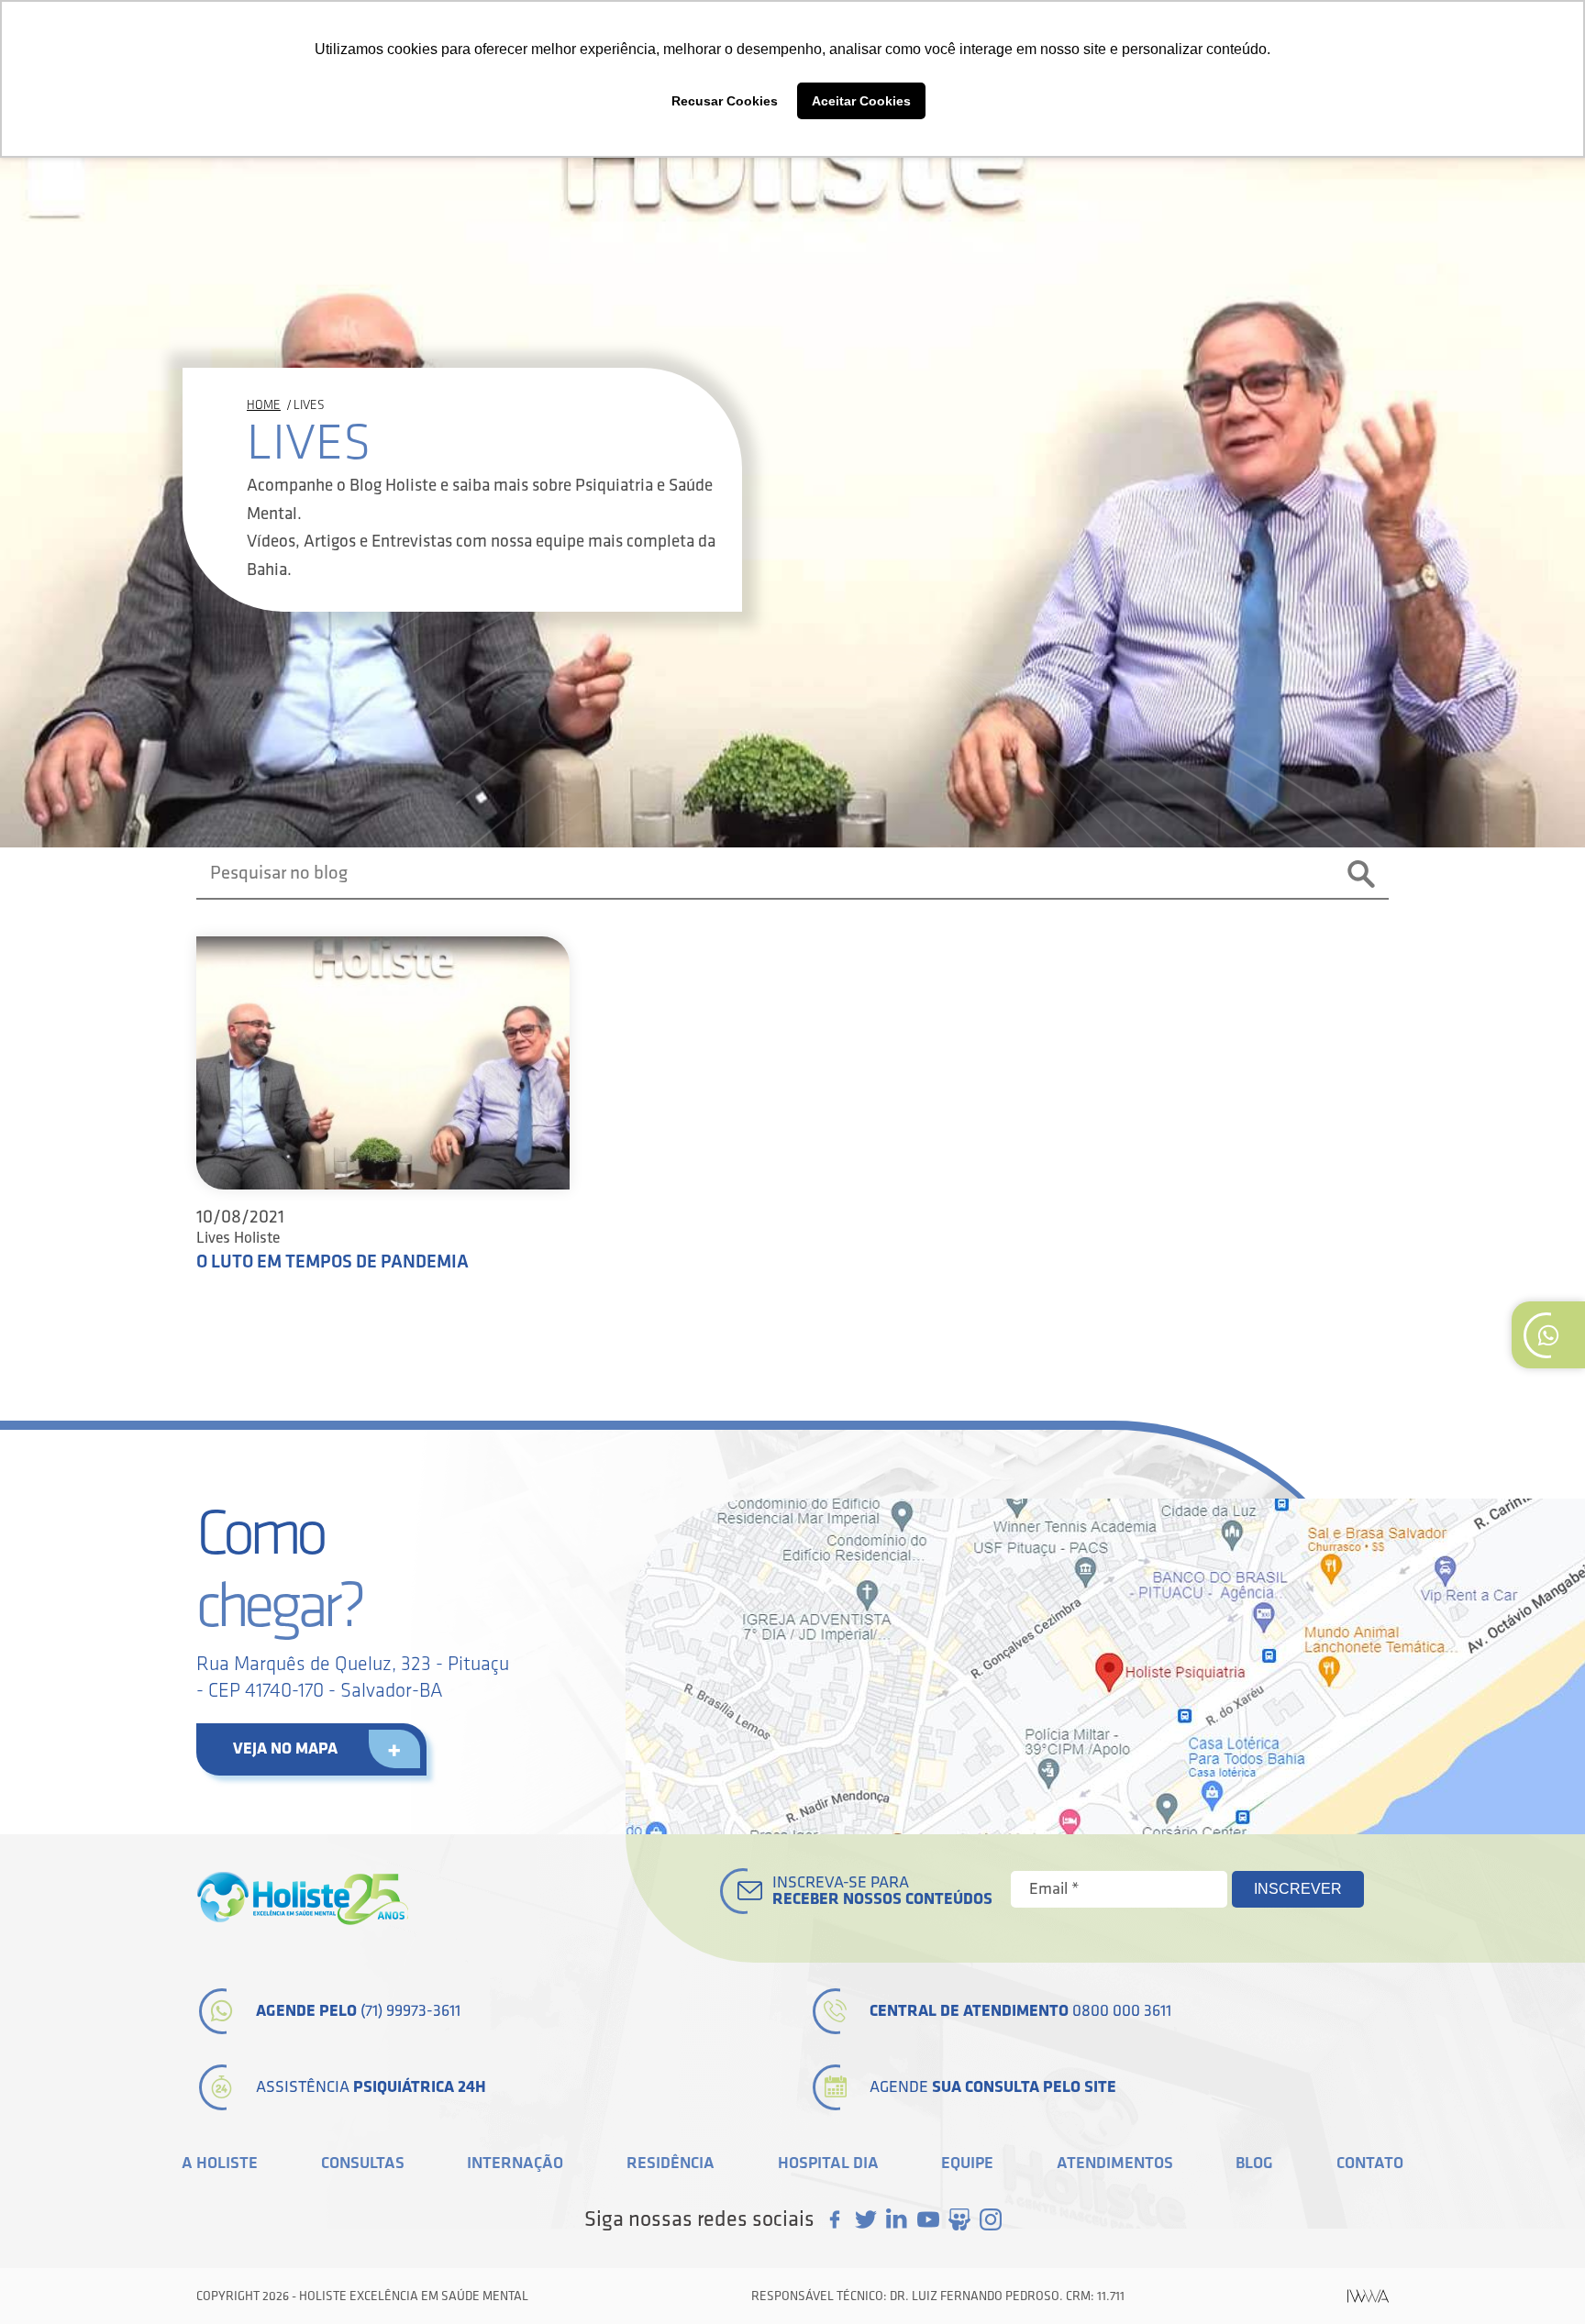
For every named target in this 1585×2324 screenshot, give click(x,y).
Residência (671, 2163)
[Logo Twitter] (866, 2219)
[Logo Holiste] (303, 1898)
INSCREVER (1298, 1889)
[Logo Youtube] (928, 2219)
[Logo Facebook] (835, 2219)
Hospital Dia (828, 2163)
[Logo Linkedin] (897, 2219)
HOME (264, 405)
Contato (1370, 2163)
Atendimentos (1115, 2163)
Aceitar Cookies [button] (861, 101)
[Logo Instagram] (991, 2219)
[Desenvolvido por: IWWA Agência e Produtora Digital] (1368, 2296)
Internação (515, 2163)
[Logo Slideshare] (959, 2219)
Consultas (363, 2163)
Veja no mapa (285, 1749)
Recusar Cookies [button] (725, 101)
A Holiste (220, 2163)
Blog (1254, 2163)
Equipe (967, 2163)
